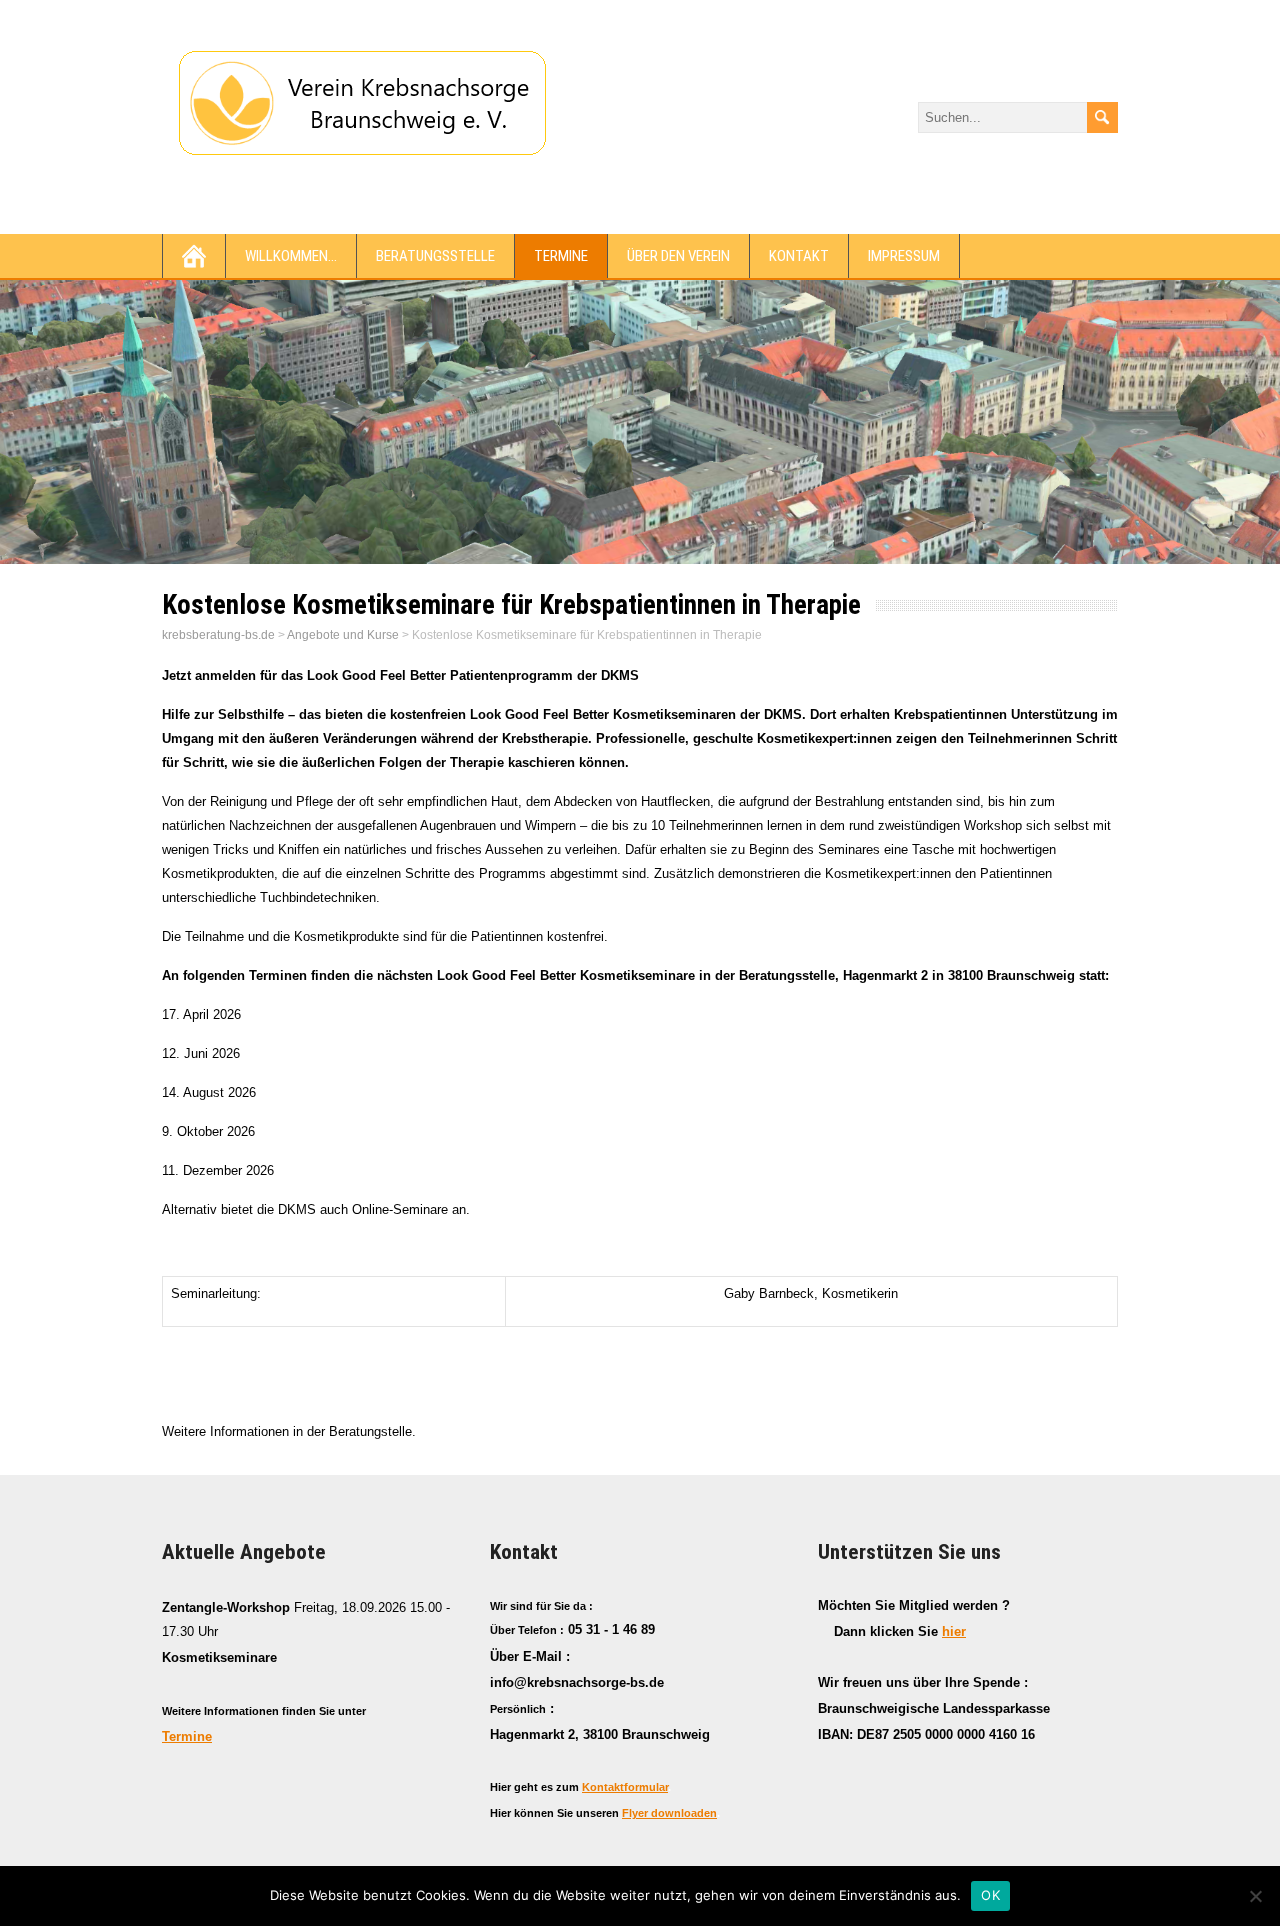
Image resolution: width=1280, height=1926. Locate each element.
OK (990, 1895)
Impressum (904, 256)
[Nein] (1255, 1896)
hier (954, 1631)
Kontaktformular (625, 1787)
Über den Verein (678, 256)
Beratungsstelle (435, 256)
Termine (561, 256)
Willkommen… (291, 256)
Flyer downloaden (669, 1813)
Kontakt (799, 256)
